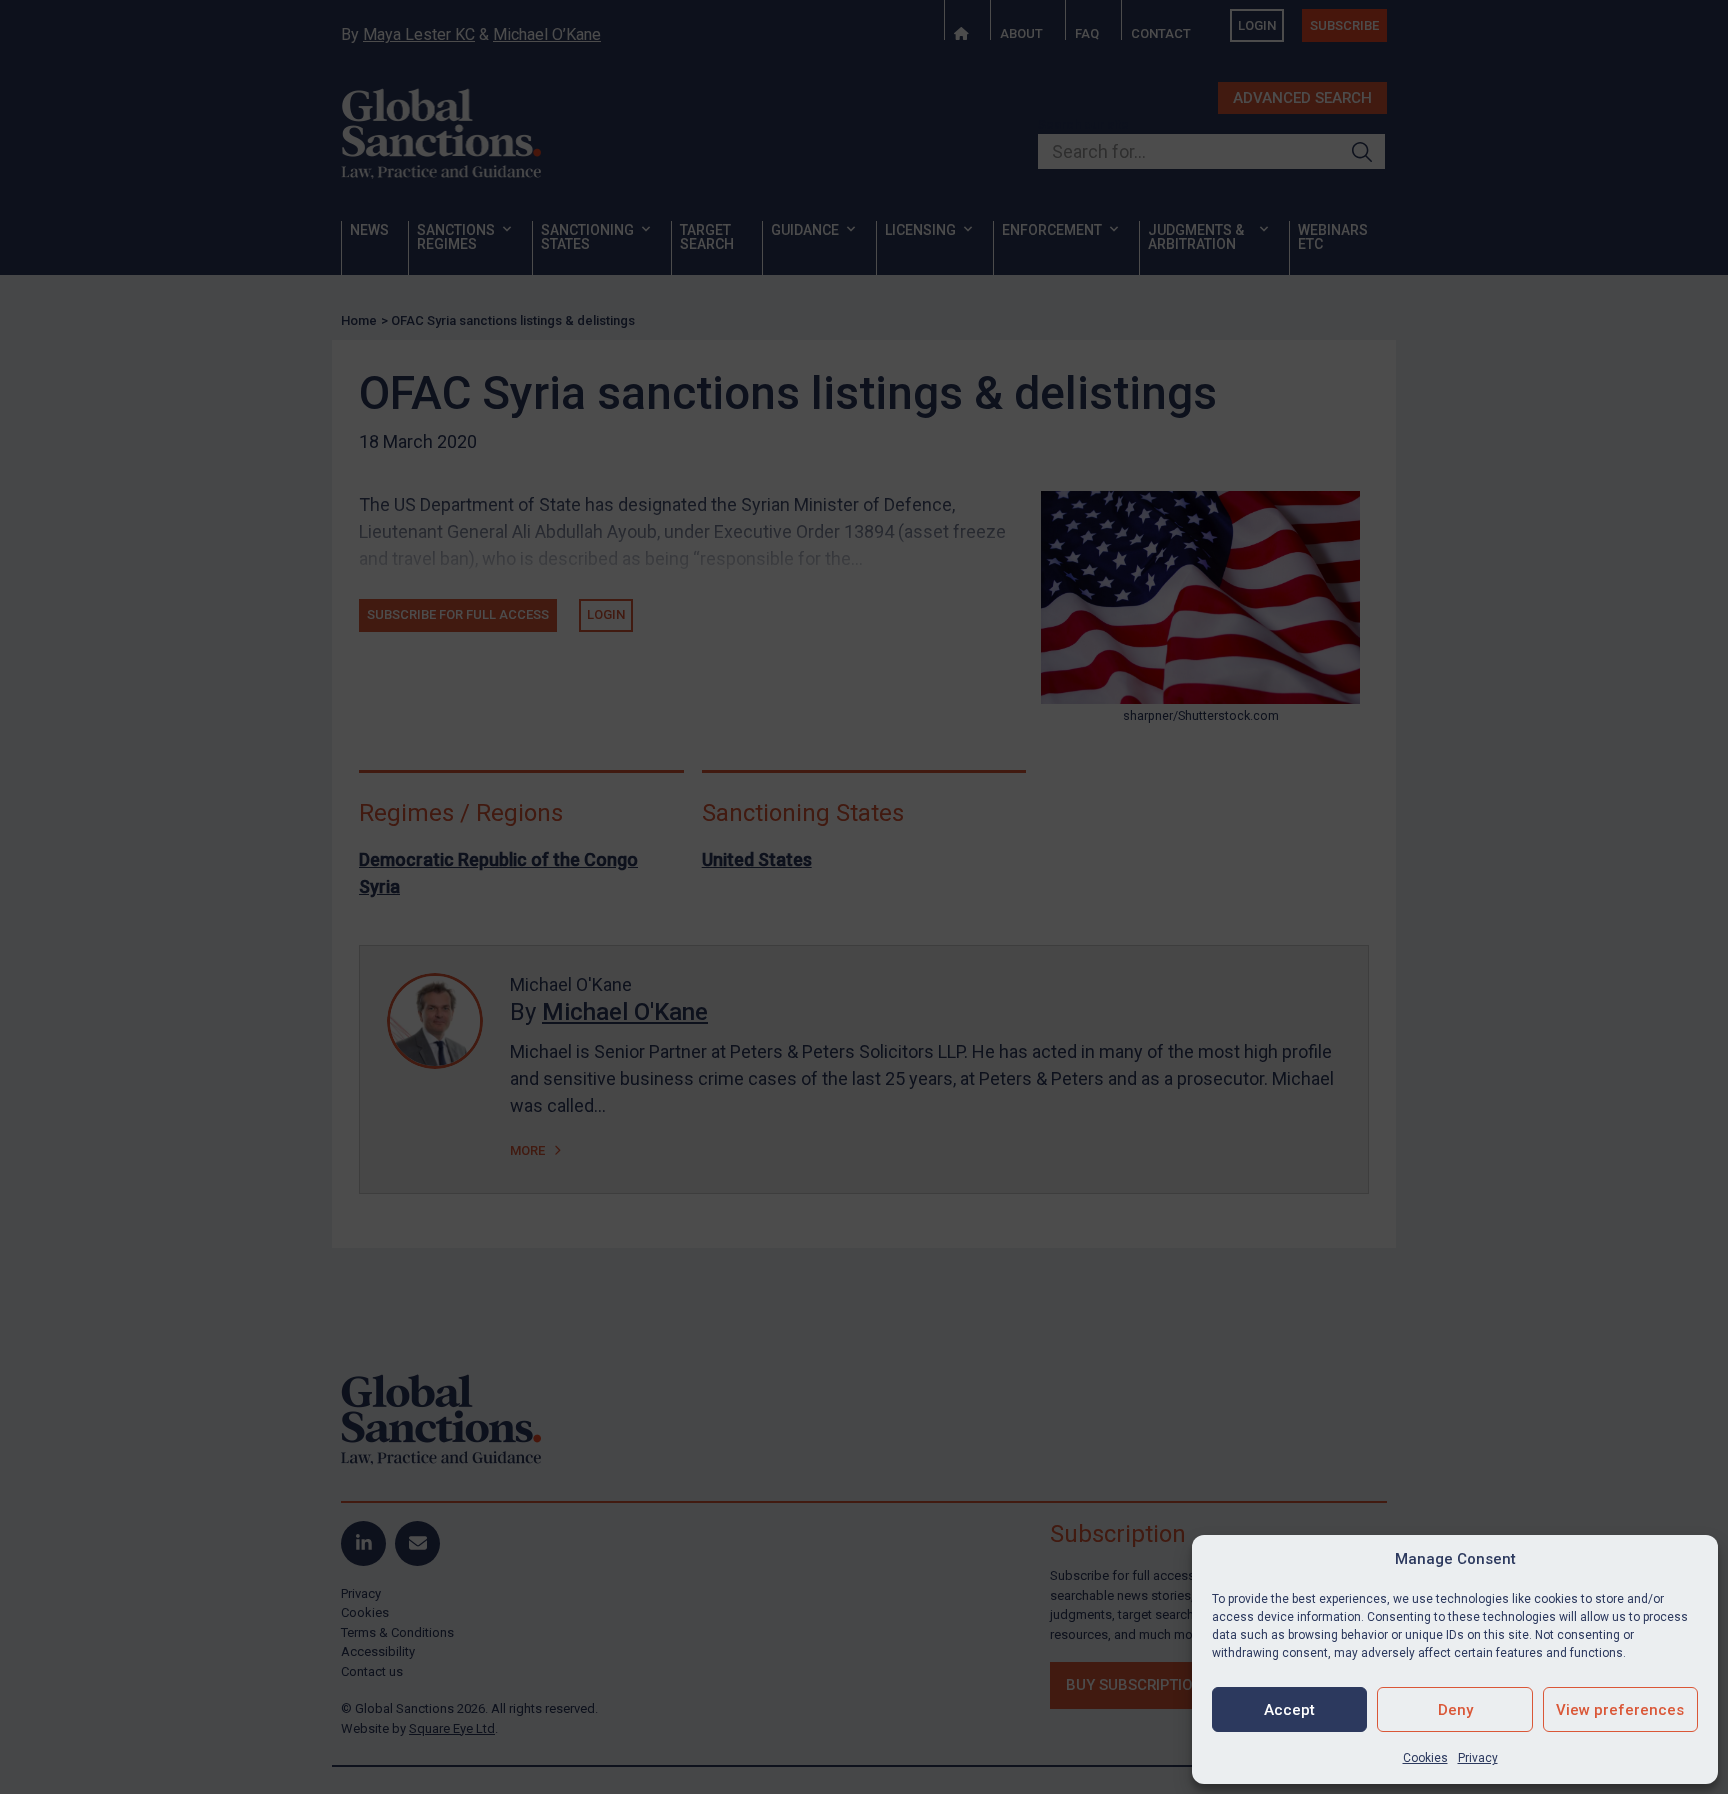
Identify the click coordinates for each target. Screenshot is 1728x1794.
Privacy (1478, 1758)
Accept (1289, 1710)
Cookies (1425, 1758)
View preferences (1620, 1710)
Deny (1455, 1710)
